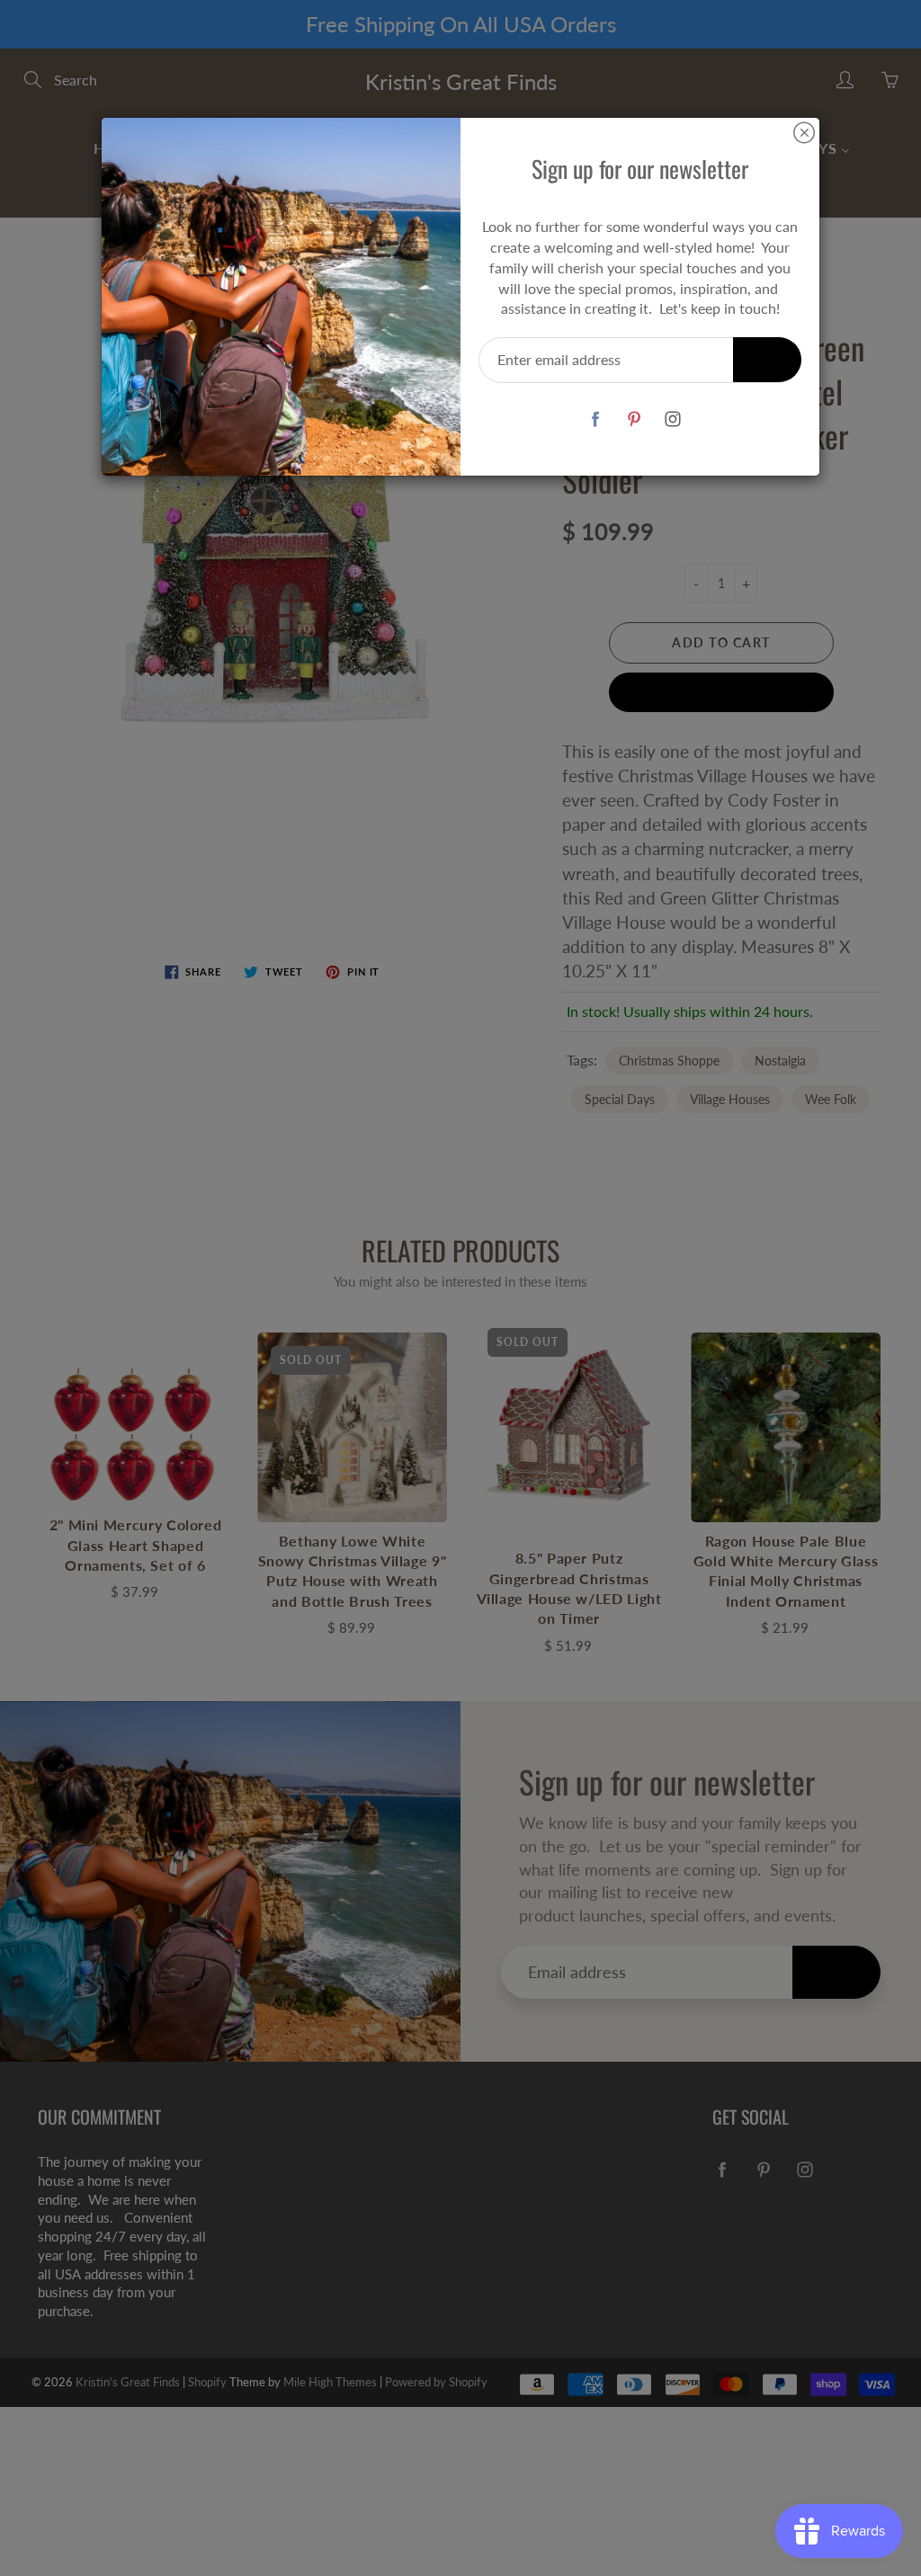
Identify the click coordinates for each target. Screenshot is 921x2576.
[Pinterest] (634, 419)
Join (767, 359)
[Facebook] (595, 419)
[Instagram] (672, 419)
